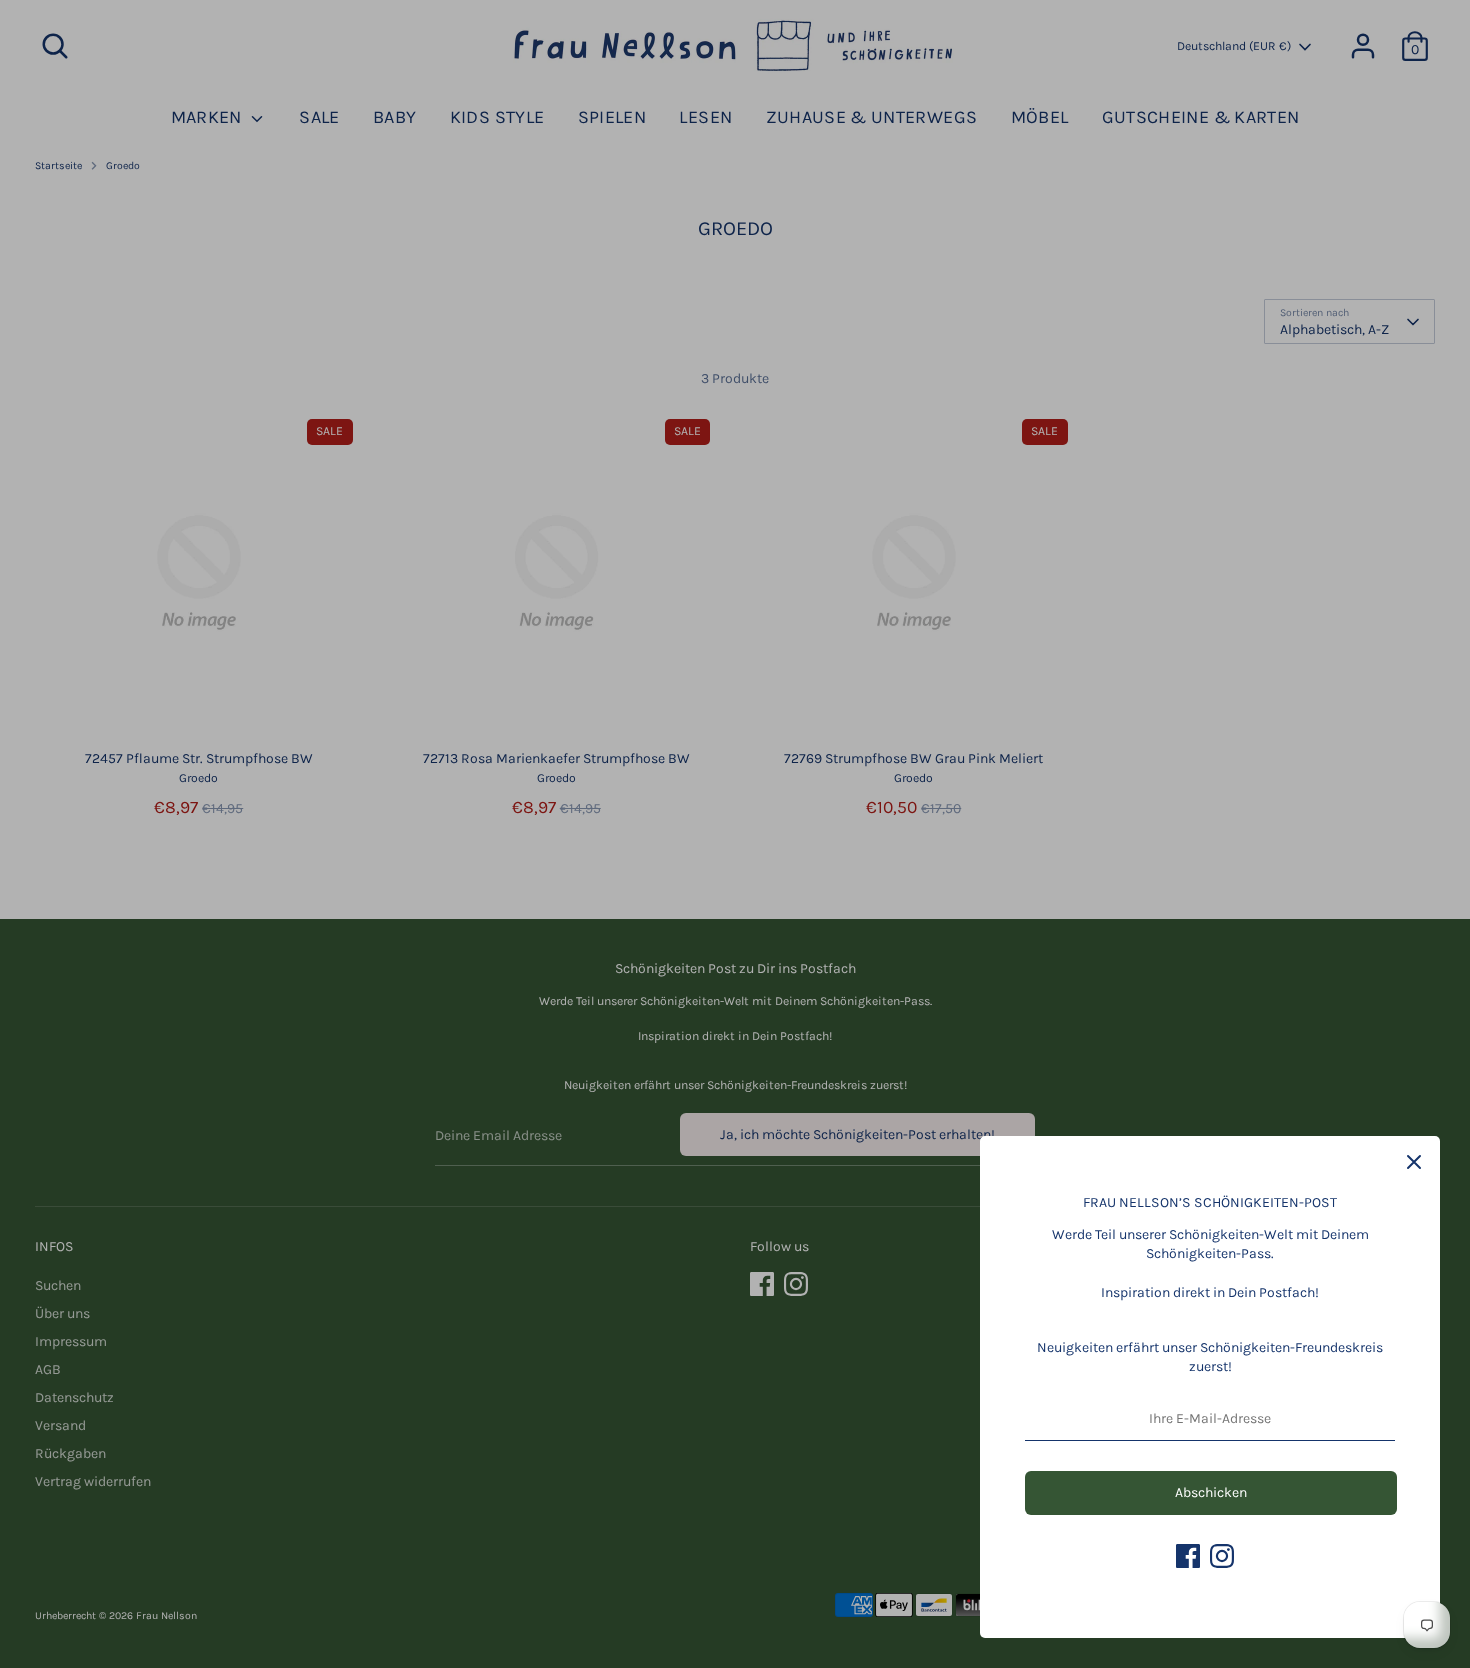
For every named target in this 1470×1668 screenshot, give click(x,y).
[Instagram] (1222, 1556)
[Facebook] (1188, 1556)
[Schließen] (1414, 1162)
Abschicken (1211, 1492)
